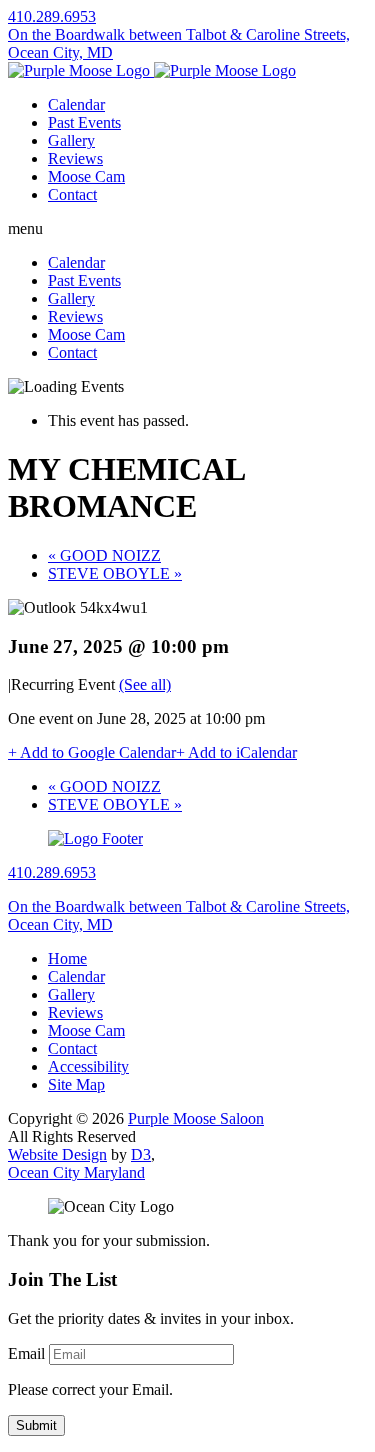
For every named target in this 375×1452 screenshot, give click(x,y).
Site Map (76, 1084)
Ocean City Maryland (76, 1172)
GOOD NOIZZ (104, 555)
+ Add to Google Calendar (92, 752)
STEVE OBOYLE (115, 573)
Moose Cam (86, 176)
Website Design (57, 1154)
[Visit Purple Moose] (152, 70)
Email (26, 1353)
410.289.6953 (52, 16)
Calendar (76, 104)
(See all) (145, 684)
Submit (36, 1425)
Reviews (75, 158)
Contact (72, 194)
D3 (141, 1154)
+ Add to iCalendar (236, 752)
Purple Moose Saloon (196, 1118)
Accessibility (88, 1066)
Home (67, 958)
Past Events (84, 122)
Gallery (71, 140)
